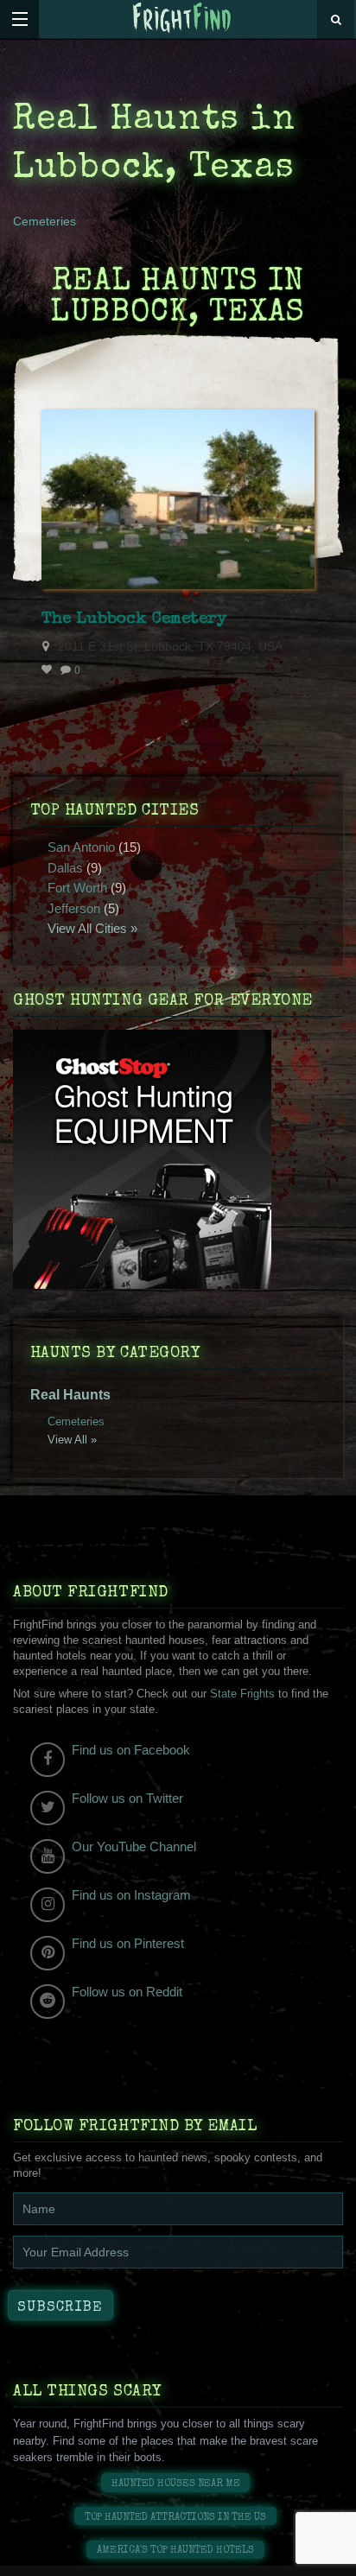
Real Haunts (70, 1395)
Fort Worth (77, 888)
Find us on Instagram (131, 1895)
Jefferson (74, 908)
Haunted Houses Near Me (176, 2484)
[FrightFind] (182, 19)
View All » (72, 1440)
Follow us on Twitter (127, 1798)
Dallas (65, 868)
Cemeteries (44, 221)
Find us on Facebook (131, 1750)
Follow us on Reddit (127, 1992)
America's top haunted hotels (175, 2551)
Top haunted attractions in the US (175, 2518)
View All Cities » (92, 928)
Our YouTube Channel (134, 1846)
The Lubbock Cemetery (134, 619)
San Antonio (81, 847)
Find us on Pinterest (128, 1943)
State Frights (242, 1694)
